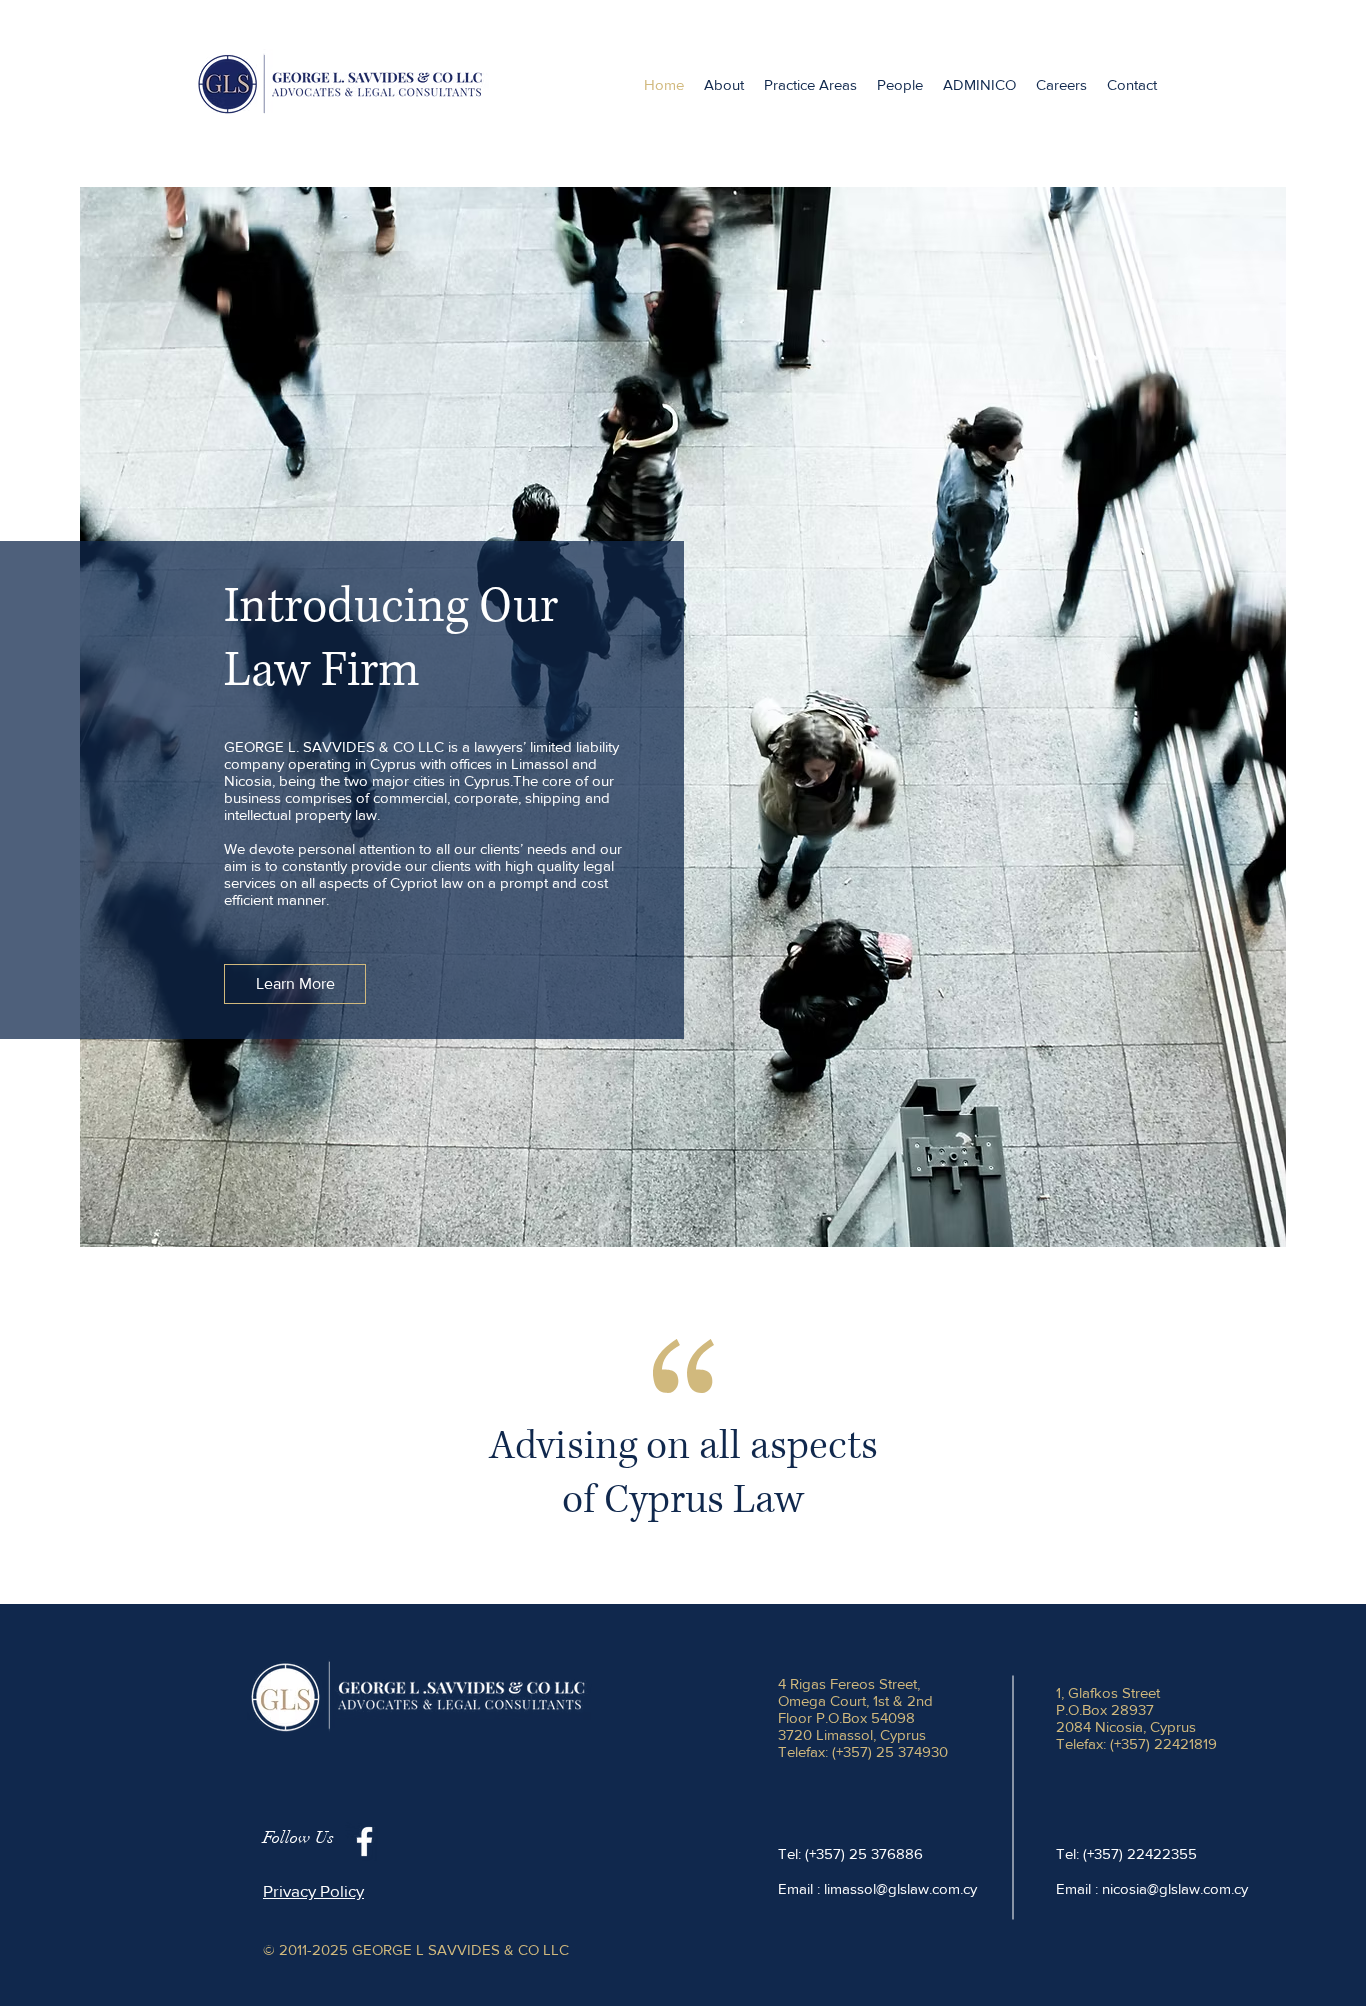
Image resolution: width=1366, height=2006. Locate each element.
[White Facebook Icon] (364, 1841)
